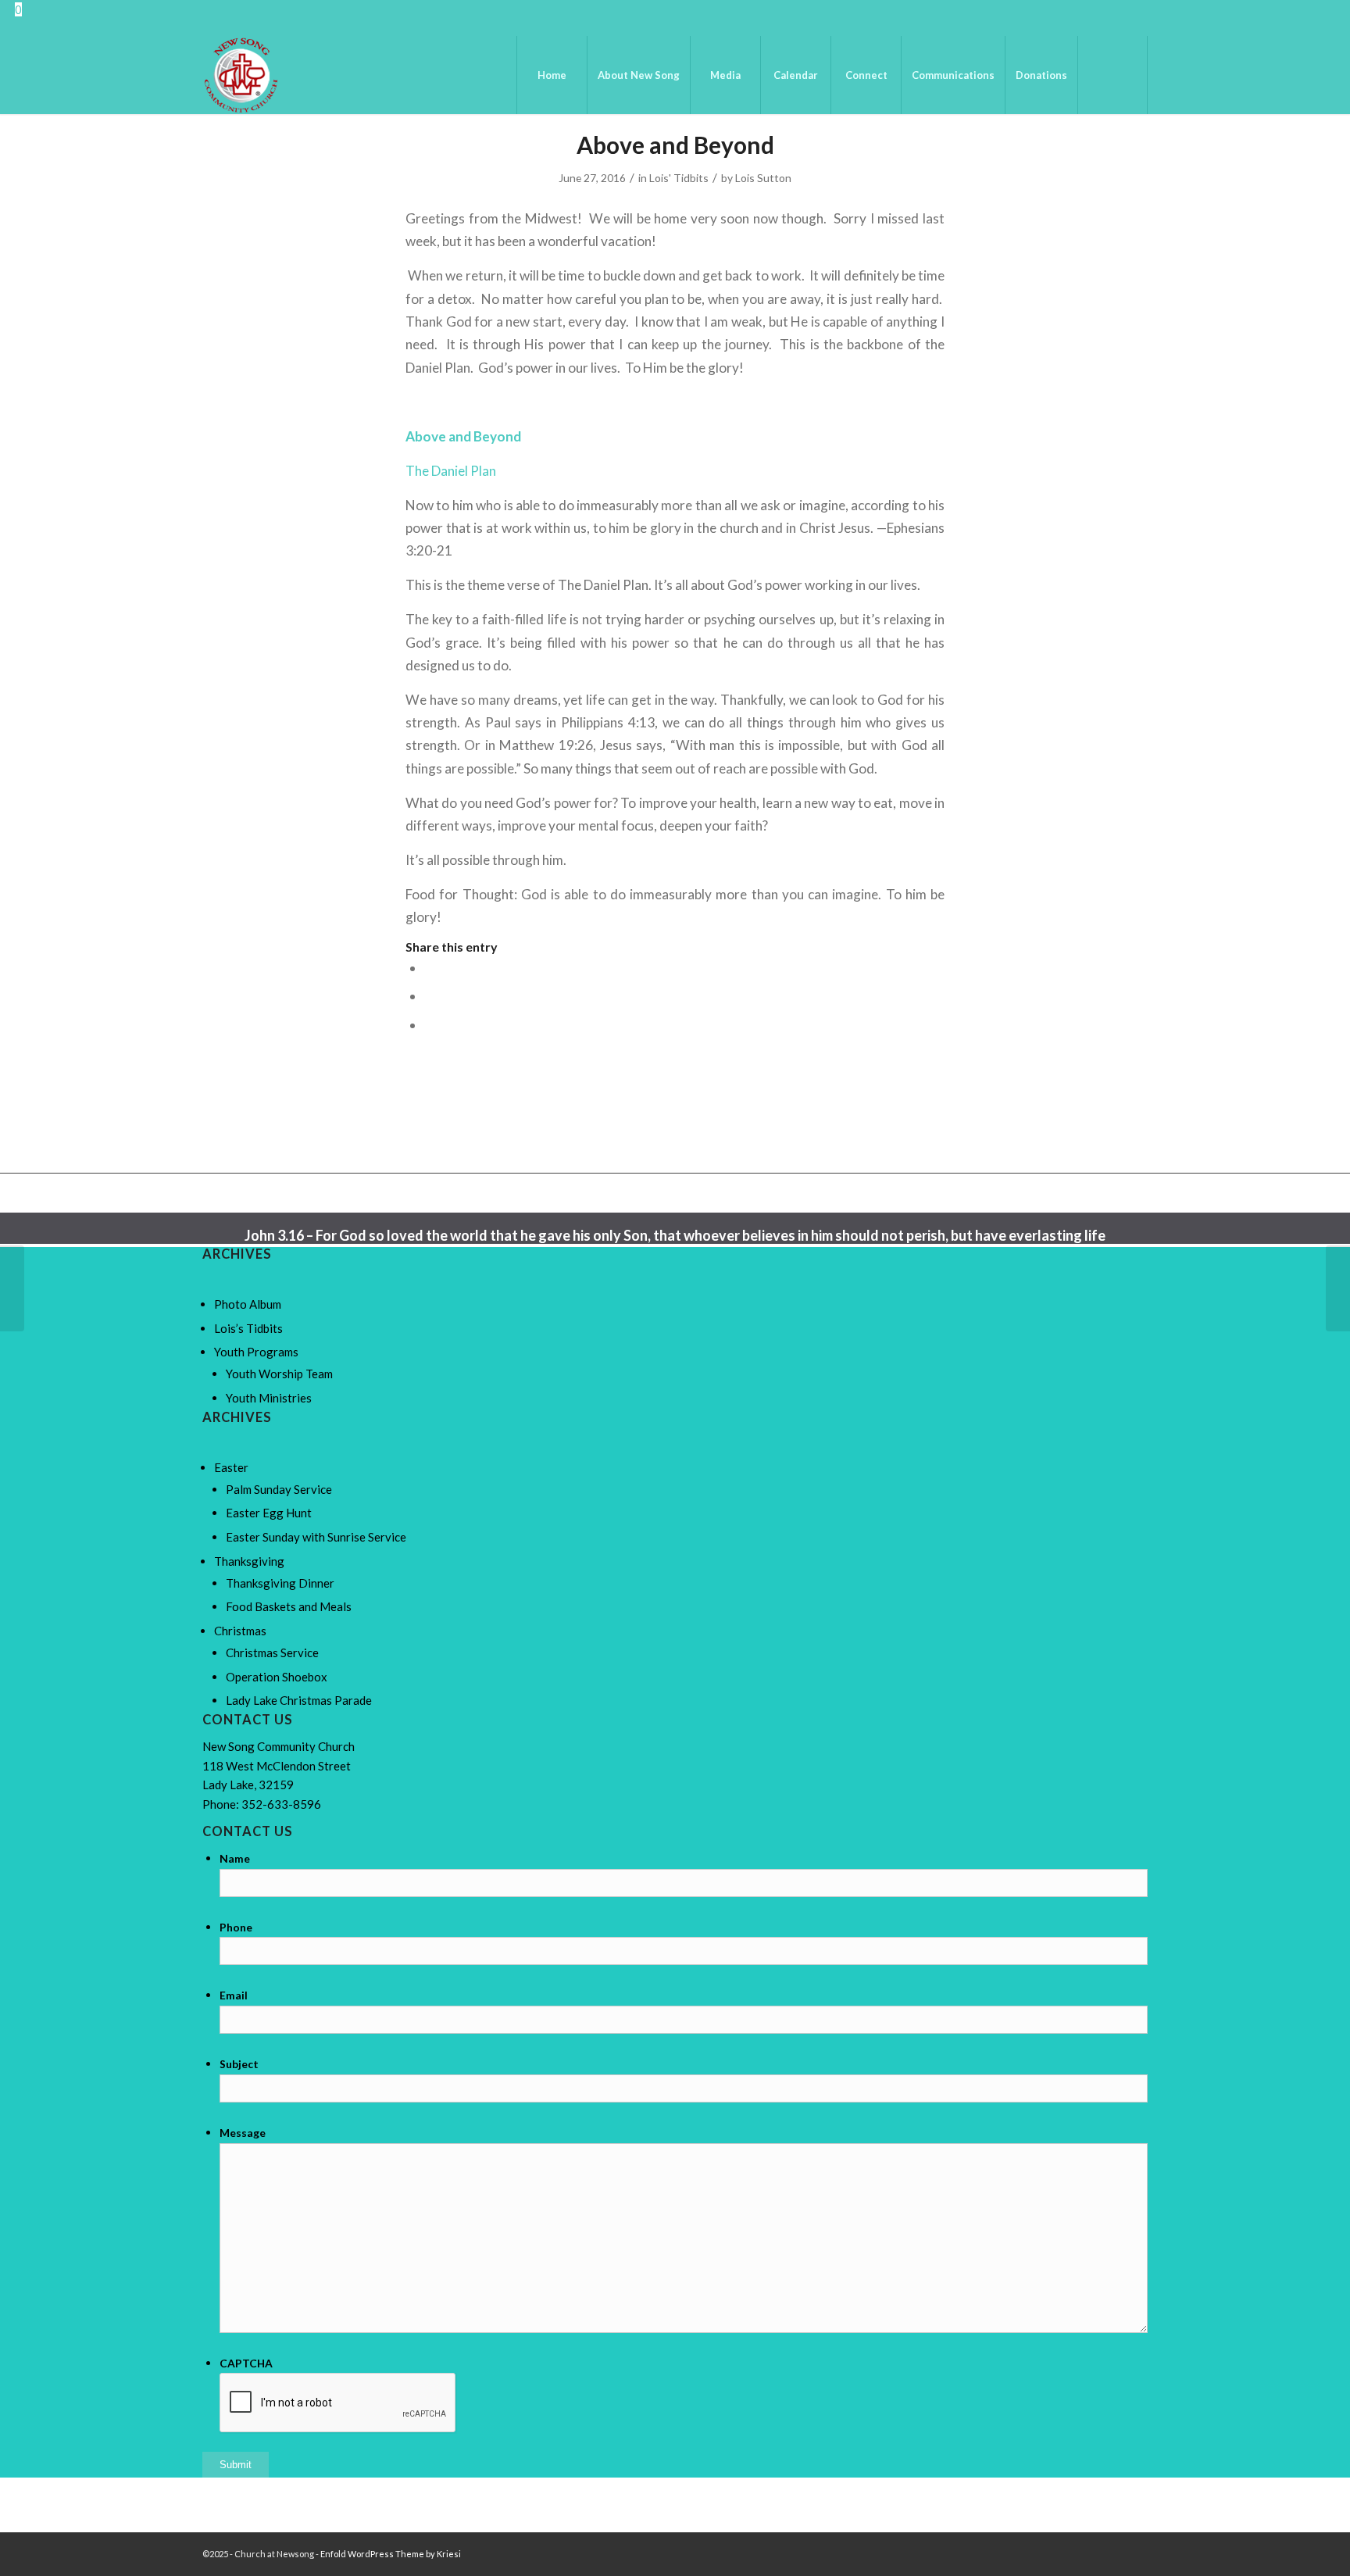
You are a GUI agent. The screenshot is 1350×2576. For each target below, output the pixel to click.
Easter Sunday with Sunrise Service (316, 1537)
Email (234, 1995)
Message (243, 2133)
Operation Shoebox (277, 1677)
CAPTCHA (246, 2363)
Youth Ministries (269, 1398)
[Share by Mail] (429, 1025)
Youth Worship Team (279, 1374)
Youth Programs (256, 1352)
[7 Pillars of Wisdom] (12, 1288)
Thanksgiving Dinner (280, 1583)
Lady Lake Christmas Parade (299, 1700)
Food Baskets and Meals (289, 1606)
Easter (231, 1467)
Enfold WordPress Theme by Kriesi (391, 2554)
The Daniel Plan (451, 471)
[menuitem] (552, 75)
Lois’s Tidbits (248, 1328)
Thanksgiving (249, 1561)
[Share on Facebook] (429, 968)
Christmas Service (272, 1652)
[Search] (1112, 75)
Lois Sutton (763, 178)
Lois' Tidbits (679, 178)
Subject (239, 2064)
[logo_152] (241, 75)
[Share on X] (429, 996)
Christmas (240, 1631)
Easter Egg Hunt (269, 1513)
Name (235, 1858)
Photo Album (248, 1304)
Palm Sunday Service (279, 1489)
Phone (236, 1927)
